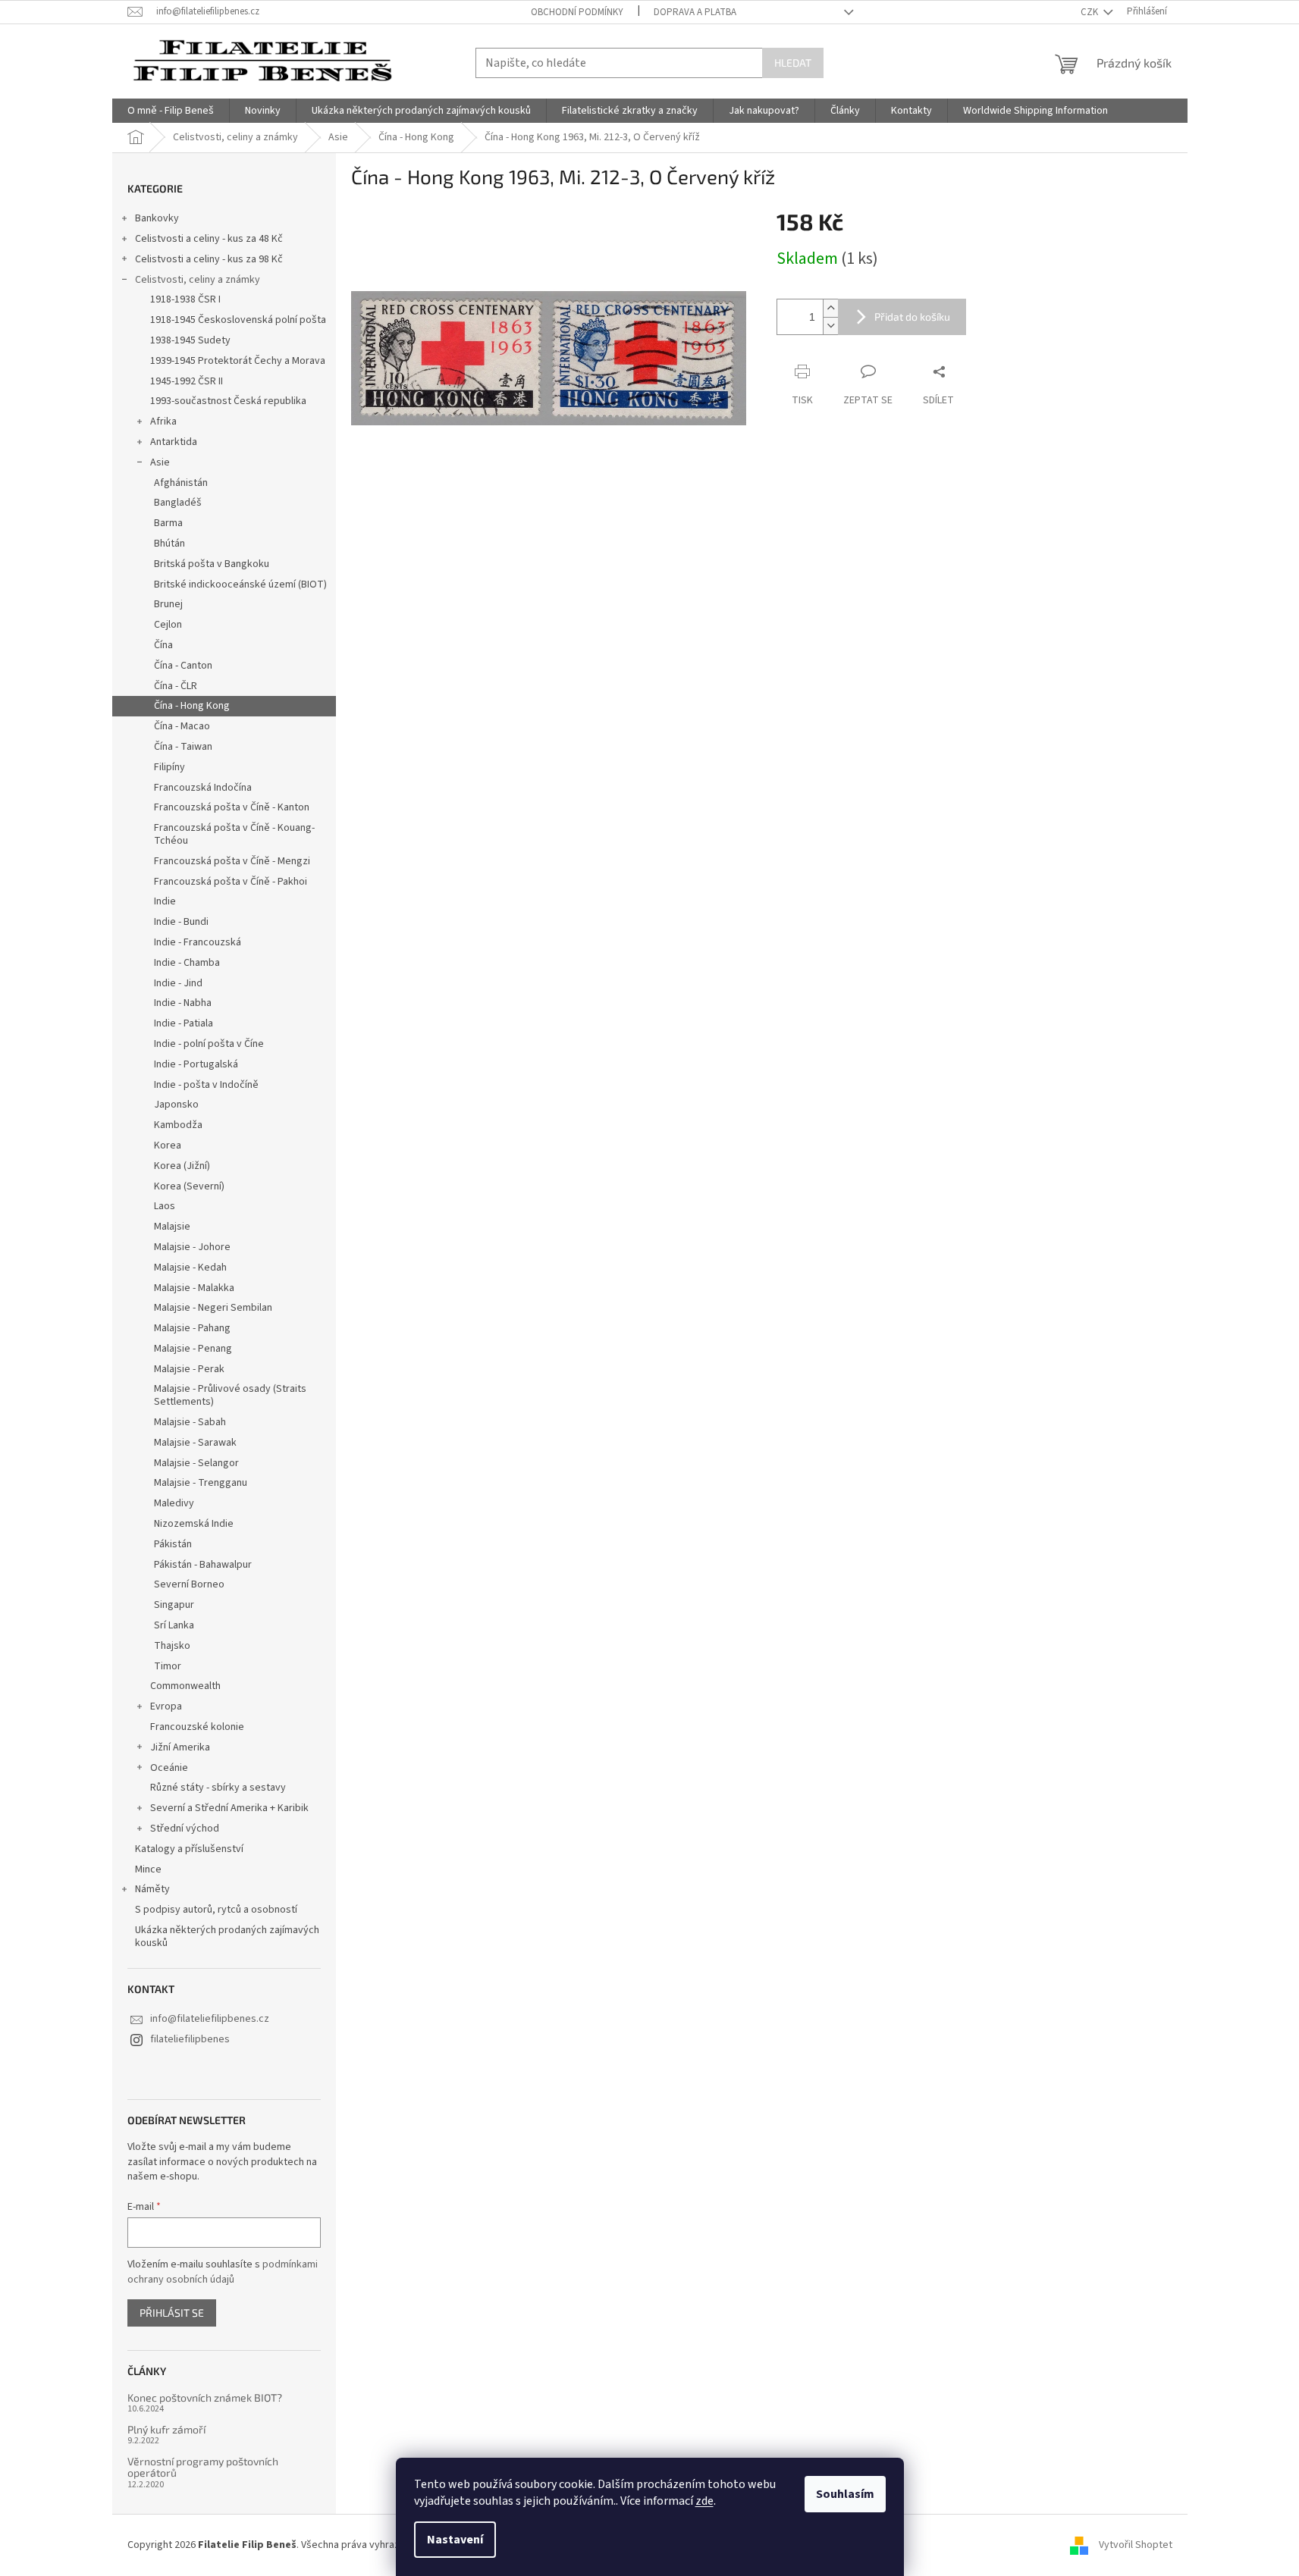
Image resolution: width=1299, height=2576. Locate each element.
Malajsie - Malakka (194, 1288)
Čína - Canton (183, 666)
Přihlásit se (172, 2313)
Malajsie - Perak (189, 1369)
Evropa (166, 1706)
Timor (168, 1666)
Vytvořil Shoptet (1136, 2545)
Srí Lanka (174, 1625)
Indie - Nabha (183, 1003)
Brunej (168, 604)
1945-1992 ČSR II (187, 381)
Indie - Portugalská (196, 1064)
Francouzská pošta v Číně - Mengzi (232, 861)
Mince (148, 1869)
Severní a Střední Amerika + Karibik (229, 1808)
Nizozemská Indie (194, 1524)
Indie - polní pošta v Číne (209, 1044)
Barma (168, 523)
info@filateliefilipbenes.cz (210, 2019)
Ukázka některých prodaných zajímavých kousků (227, 1937)
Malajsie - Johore (192, 1247)
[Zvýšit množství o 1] (830, 308)
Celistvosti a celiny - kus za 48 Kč (209, 239)
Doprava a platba (695, 12)
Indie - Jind (178, 983)
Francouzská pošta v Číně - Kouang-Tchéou (234, 834)
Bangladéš (178, 503)
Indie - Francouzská (198, 942)
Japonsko (176, 1105)
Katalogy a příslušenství (189, 1849)
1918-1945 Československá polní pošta (238, 320)
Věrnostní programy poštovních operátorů (203, 2467)
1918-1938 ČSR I (185, 299)
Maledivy (174, 1503)
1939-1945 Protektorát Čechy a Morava (238, 361)
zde (704, 2501)
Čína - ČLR (176, 686)
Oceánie (169, 1768)
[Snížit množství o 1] (830, 326)
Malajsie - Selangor (196, 1463)
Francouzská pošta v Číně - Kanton (232, 807)
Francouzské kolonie (197, 1727)
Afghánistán (181, 483)
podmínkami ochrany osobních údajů (223, 2272)
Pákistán (173, 1544)
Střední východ (185, 1829)
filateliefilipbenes (190, 2039)
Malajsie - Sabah (190, 1422)
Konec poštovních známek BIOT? (205, 2397)
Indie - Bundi (181, 922)
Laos (165, 1206)
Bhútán (169, 544)
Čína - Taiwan (183, 747)
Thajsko (172, 1646)
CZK (1090, 12)
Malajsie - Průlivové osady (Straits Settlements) (230, 1395)
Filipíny (169, 767)
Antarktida (174, 442)
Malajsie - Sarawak (195, 1443)
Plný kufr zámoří (166, 2429)
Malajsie (172, 1227)
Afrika (163, 421)
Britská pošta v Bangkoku (212, 564)
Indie (165, 901)
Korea (168, 1145)
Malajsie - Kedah (190, 1268)
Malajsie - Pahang (192, 1328)
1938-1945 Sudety (190, 340)
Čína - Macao (182, 726)
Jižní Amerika (180, 1747)
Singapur (174, 1605)
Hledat (793, 63)
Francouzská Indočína (203, 788)
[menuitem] (171, 111)
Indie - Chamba (187, 963)
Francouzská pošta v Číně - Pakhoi (231, 882)
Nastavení (455, 2540)
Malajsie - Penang (193, 1349)
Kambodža (178, 1125)
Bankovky (157, 218)
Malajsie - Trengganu (201, 1483)
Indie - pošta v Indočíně (206, 1085)
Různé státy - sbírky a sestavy (218, 1788)
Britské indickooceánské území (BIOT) (240, 584)
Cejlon (168, 625)
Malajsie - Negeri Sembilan (213, 1308)
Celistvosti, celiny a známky (198, 280)
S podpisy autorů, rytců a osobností (216, 1910)
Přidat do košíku (912, 317)
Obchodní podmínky (577, 12)
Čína (163, 645)
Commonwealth (185, 1686)
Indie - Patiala (184, 1023)
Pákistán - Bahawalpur (203, 1565)
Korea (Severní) (189, 1186)
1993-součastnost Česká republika (228, 401)
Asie (160, 462)
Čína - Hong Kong (192, 706)
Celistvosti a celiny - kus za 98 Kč (209, 259)
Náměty (152, 1889)
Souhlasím (845, 2494)
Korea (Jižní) (182, 1166)
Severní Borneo (189, 1584)
